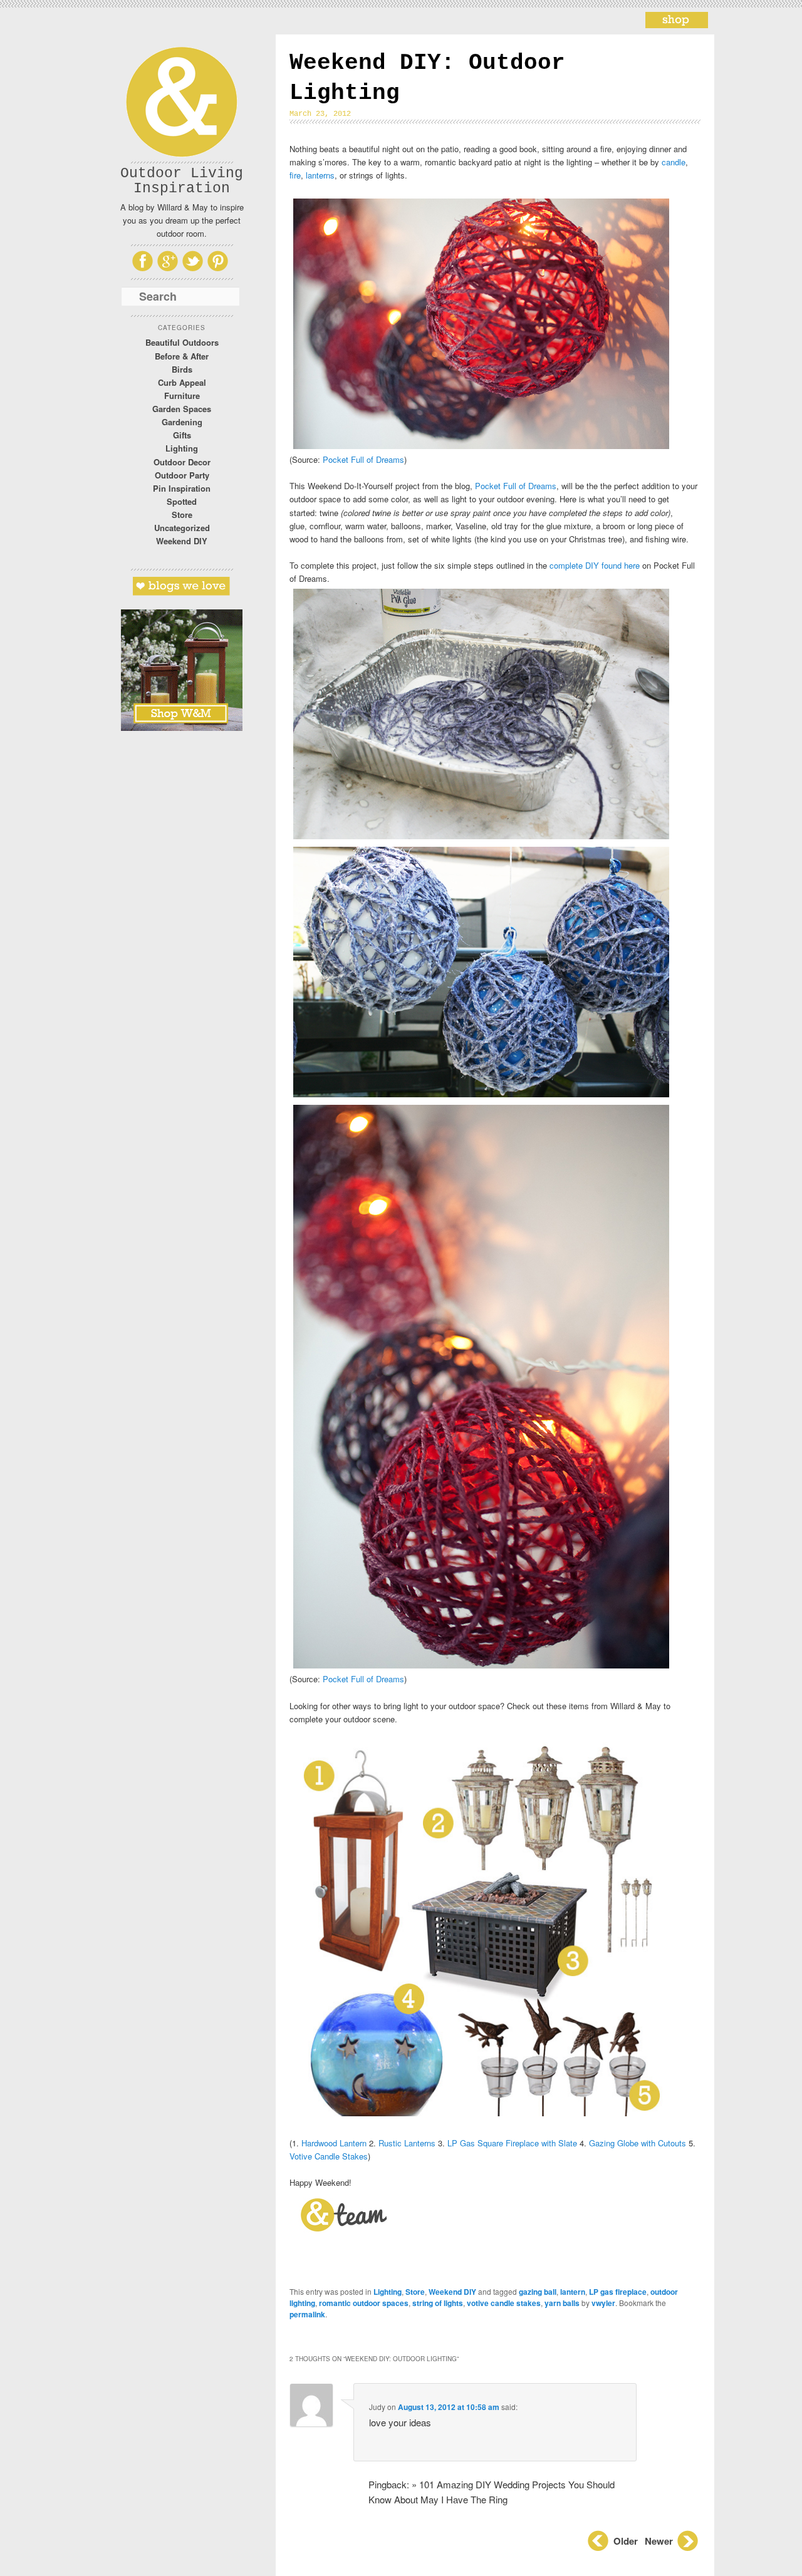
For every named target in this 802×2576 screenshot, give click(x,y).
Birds (182, 369)
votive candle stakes (504, 2303)
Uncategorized (182, 528)
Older (626, 2541)
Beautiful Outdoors (182, 342)
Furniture (182, 396)
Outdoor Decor (182, 462)
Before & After (182, 356)
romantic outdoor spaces (364, 2303)
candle (674, 162)
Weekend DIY (182, 541)
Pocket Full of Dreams (363, 459)
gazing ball (538, 2292)
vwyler (603, 2303)
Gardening (182, 422)
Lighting (182, 448)
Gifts (182, 435)
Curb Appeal (182, 382)
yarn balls (562, 2303)
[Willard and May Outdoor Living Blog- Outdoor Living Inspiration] (677, 24)
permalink (307, 2314)
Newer (660, 2541)
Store (182, 515)
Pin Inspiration (182, 488)
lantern (573, 2292)
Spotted (182, 501)
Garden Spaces (182, 409)
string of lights (438, 2303)
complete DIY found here (595, 565)
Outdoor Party (182, 475)
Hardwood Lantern (334, 2143)
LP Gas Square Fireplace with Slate (512, 2143)
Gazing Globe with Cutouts (638, 2143)
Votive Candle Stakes (329, 2156)
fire (295, 175)
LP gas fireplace (618, 2292)
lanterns (320, 175)
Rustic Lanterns (407, 2143)
